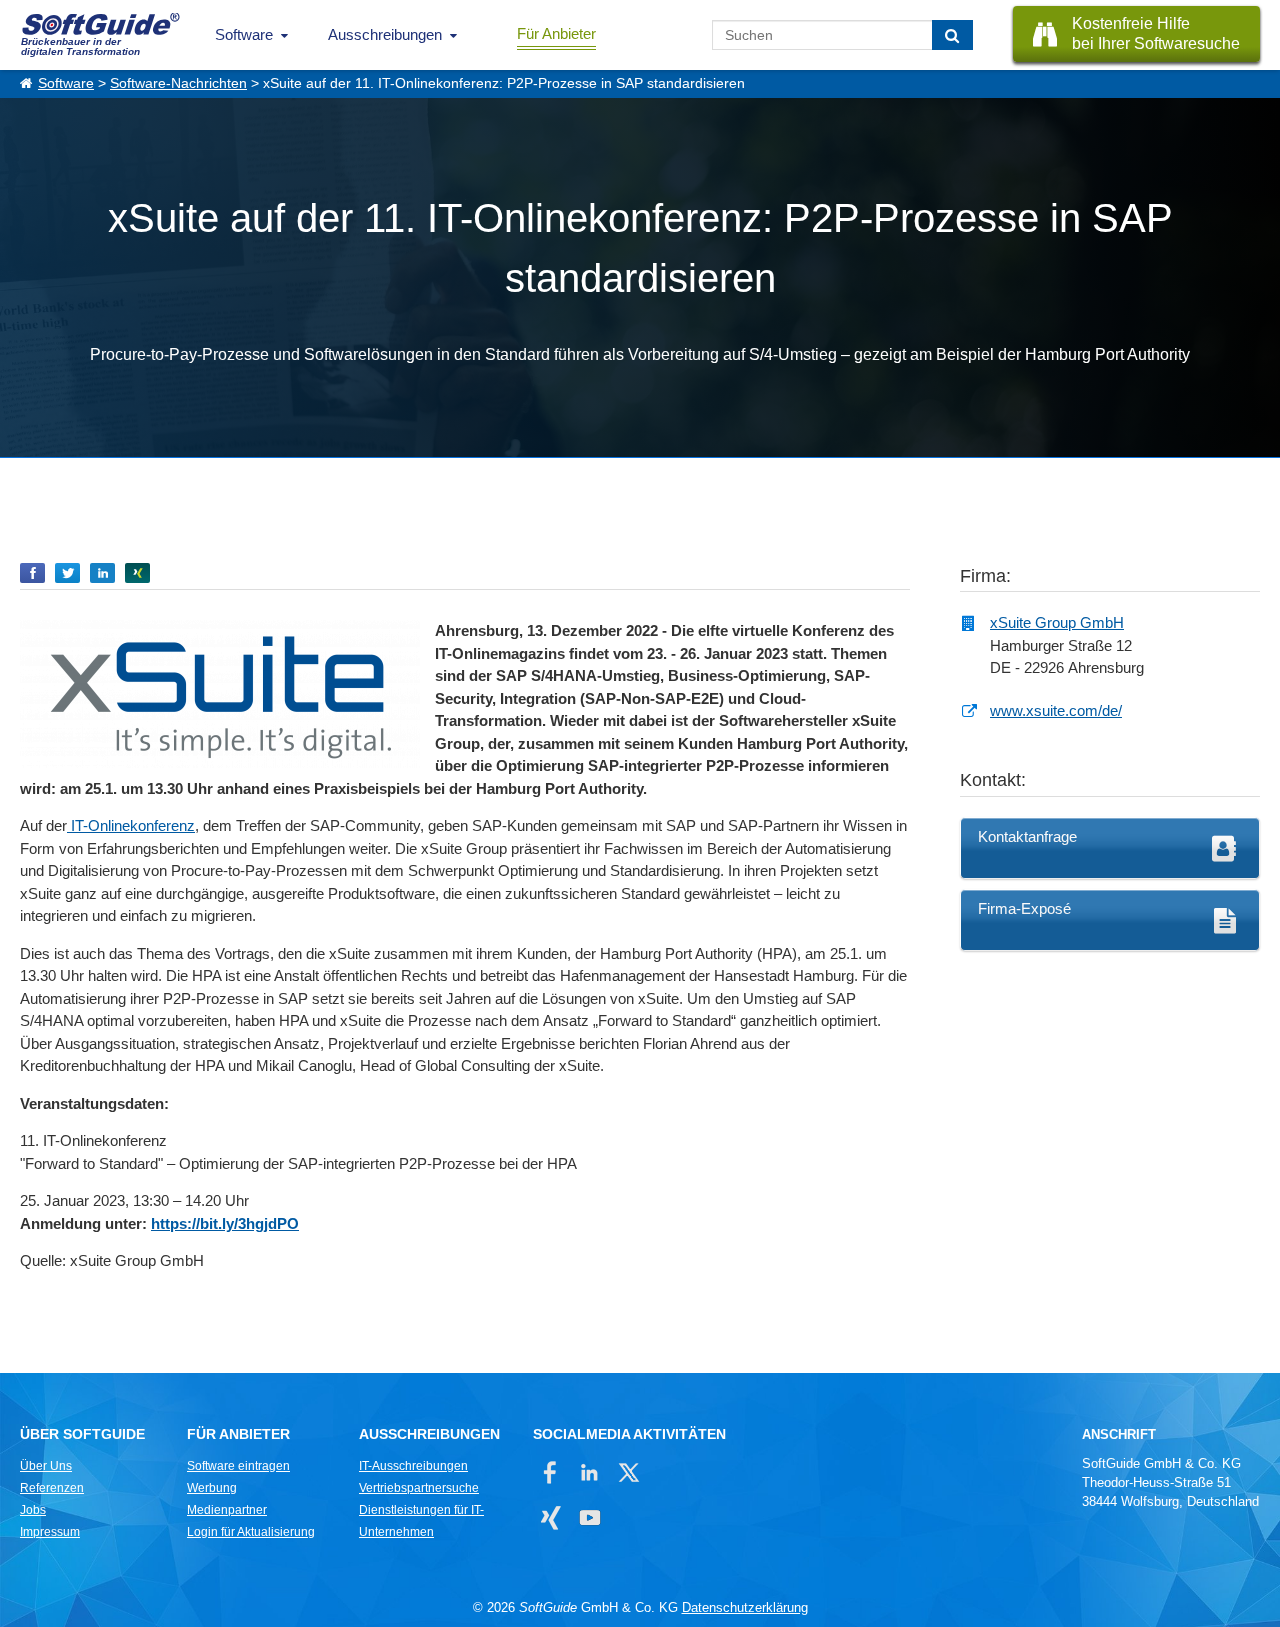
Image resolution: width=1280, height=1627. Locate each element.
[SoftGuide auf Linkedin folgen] (589, 1472)
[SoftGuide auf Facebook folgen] (550, 1472)
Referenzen (52, 1488)
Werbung (212, 1488)
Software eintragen (238, 1466)
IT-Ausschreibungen (413, 1466)
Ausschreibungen (385, 34)
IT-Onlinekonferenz (131, 825)
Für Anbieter (556, 33)
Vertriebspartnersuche (419, 1488)
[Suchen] (952, 35)
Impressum (50, 1532)
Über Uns (46, 1466)
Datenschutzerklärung (745, 1607)
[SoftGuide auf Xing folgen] (550, 1517)
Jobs (33, 1510)
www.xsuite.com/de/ (1056, 710)
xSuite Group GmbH (1057, 622)
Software (244, 34)
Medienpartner (227, 1510)
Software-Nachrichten (178, 83)
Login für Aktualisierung (251, 1532)
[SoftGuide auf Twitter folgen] (628, 1472)
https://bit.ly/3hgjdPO (225, 1223)
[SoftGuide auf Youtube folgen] (589, 1517)
